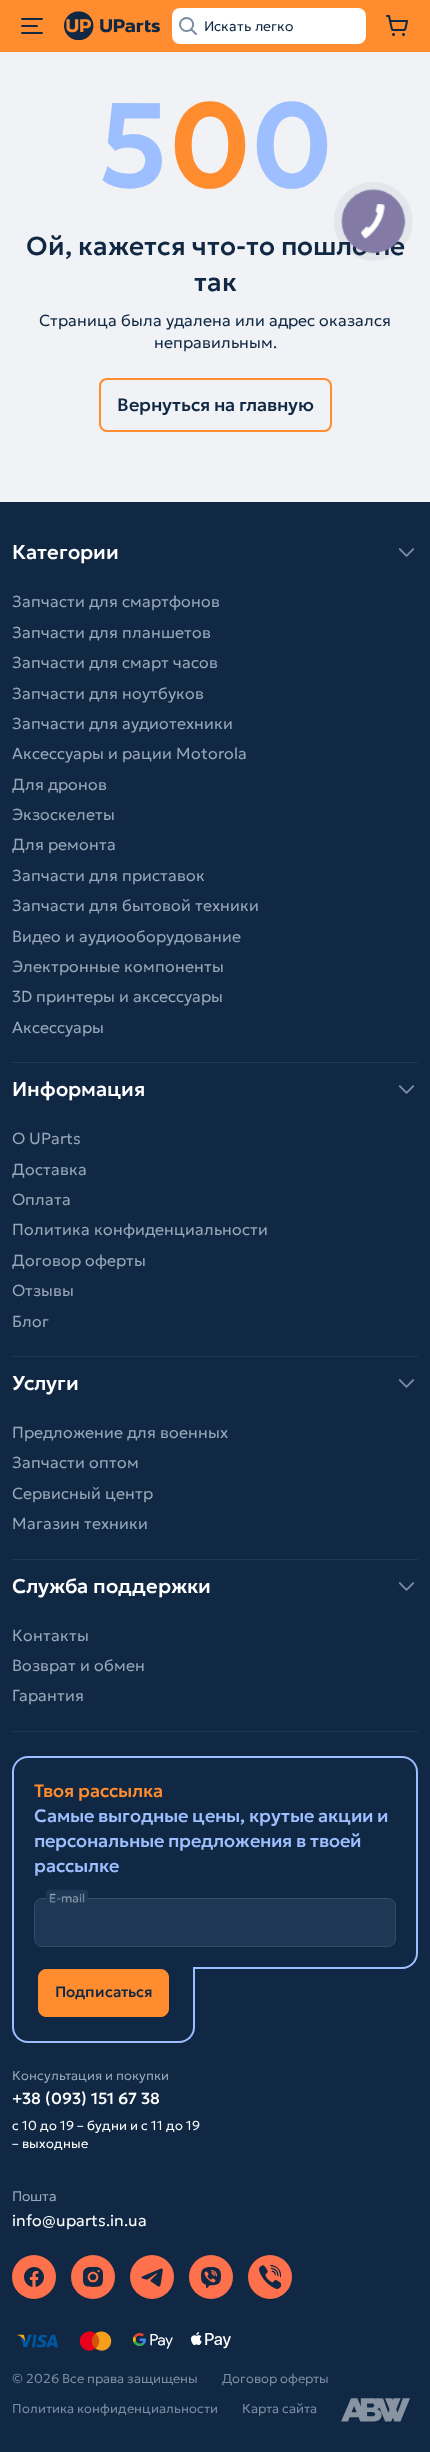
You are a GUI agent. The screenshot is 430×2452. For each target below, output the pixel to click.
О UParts (46, 1138)
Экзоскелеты (63, 814)
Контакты (50, 1635)
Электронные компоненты (118, 966)
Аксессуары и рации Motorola (129, 753)
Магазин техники (80, 1523)
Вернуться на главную (215, 404)
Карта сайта (279, 2408)
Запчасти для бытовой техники (135, 905)
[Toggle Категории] (215, 552)
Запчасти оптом (75, 1462)
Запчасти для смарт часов (115, 662)
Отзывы (43, 1290)
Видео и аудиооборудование (126, 936)
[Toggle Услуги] (215, 1383)
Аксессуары (58, 1027)
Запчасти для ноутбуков (108, 693)
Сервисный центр (82, 1493)
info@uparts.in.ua (79, 2220)
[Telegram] (152, 2277)
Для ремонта (64, 844)
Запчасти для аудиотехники (122, 723)
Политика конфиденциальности (140, 1229)
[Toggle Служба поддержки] (215, 1586)
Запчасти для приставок (108, 875)
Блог (30, 1321)
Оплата (41, 1199)
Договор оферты (79, 1260)
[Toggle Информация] (215, 1089)
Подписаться (103, 1991)
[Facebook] (34, 2277)
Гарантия (48, 1695)
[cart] (398, 26)
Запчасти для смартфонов (116, 601)
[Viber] (211, 2277)
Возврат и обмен (78, 1665)
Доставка (49, 1169)
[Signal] (270, 2277)
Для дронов (59, 784)
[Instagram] (93, 2277)
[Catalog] (32, 26)
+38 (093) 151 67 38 (86, 2098)
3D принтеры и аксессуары (117, 996)
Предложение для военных (120, 1432)
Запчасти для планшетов (111, 632)
